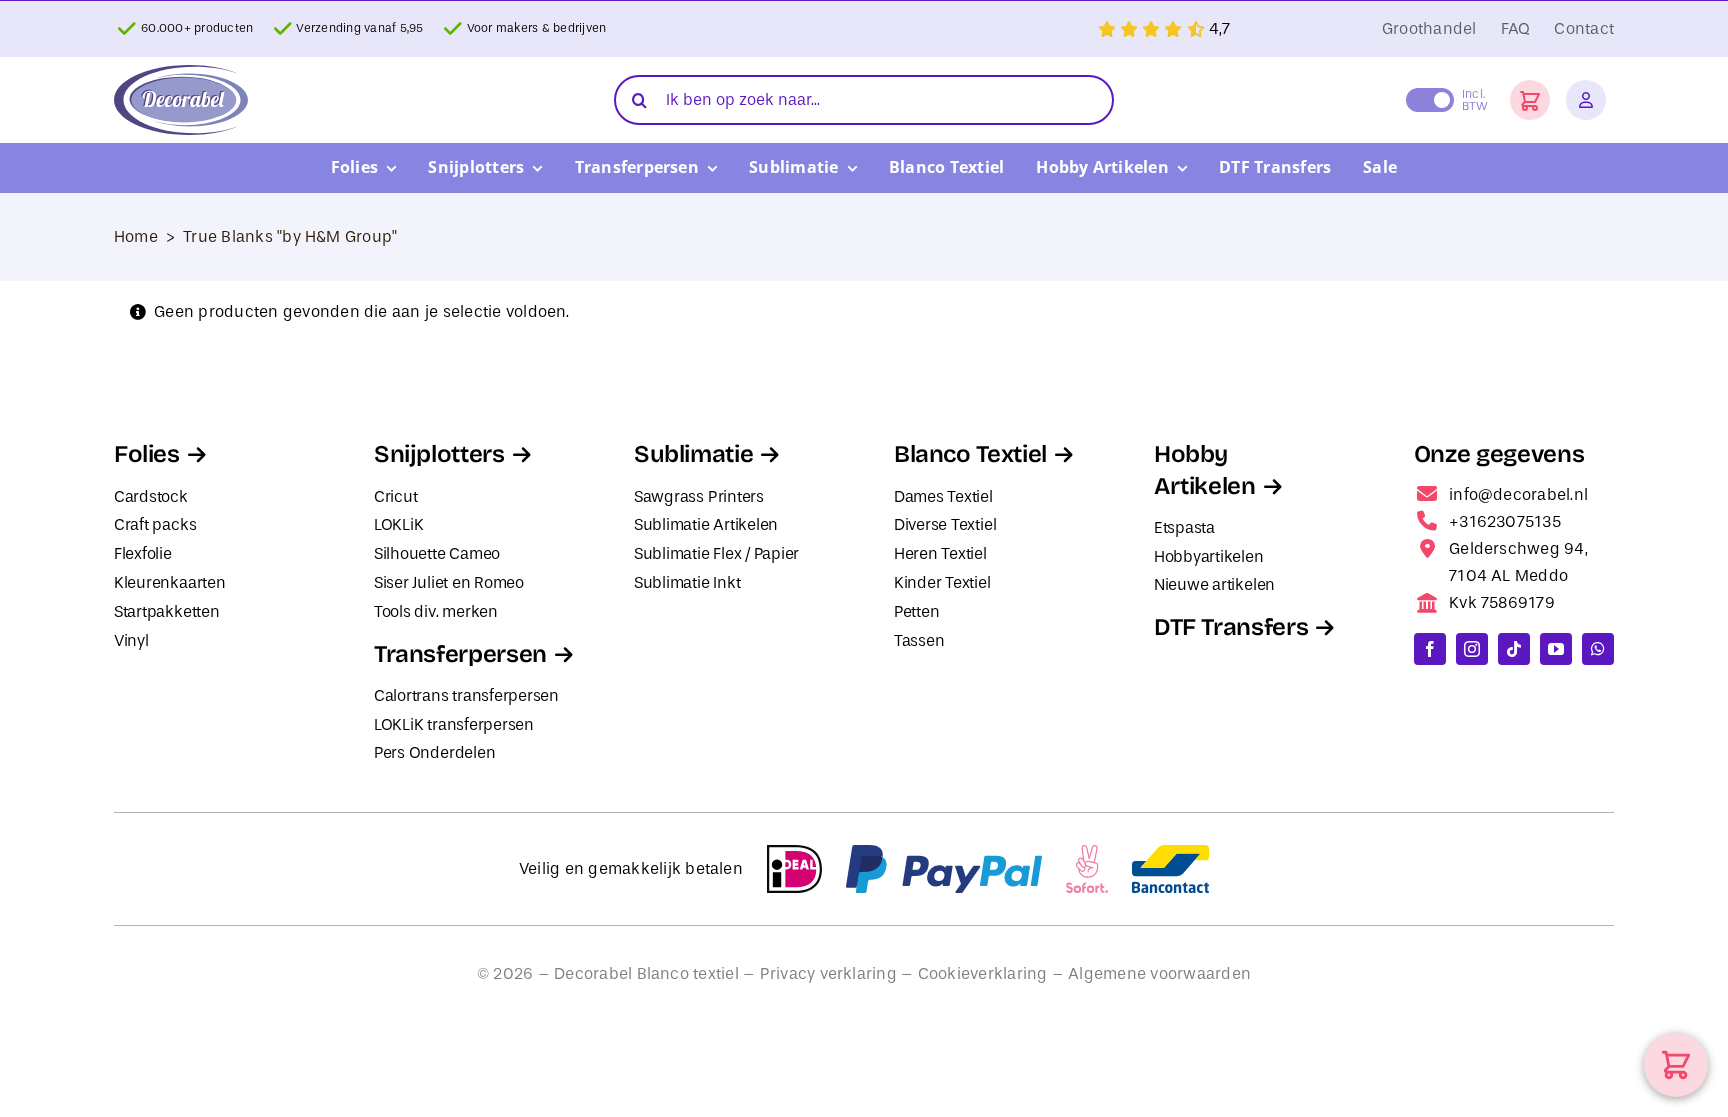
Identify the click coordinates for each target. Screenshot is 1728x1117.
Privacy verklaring (828, 973)
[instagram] (1472, 649)
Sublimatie (693, 454)
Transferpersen (460, 654)
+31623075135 (1505, 521)
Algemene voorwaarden (1159, 973)
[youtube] (1556, 649)
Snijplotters (439, 454)
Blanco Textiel (970, 454)
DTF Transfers (1231, 627)
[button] (1530, 100)
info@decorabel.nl (1518, 494)
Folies (147, 454)
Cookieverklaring (983, 973)
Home (136, 236)
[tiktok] (1514, 649)
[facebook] (1430, 649)
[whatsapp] (1598, 649)
